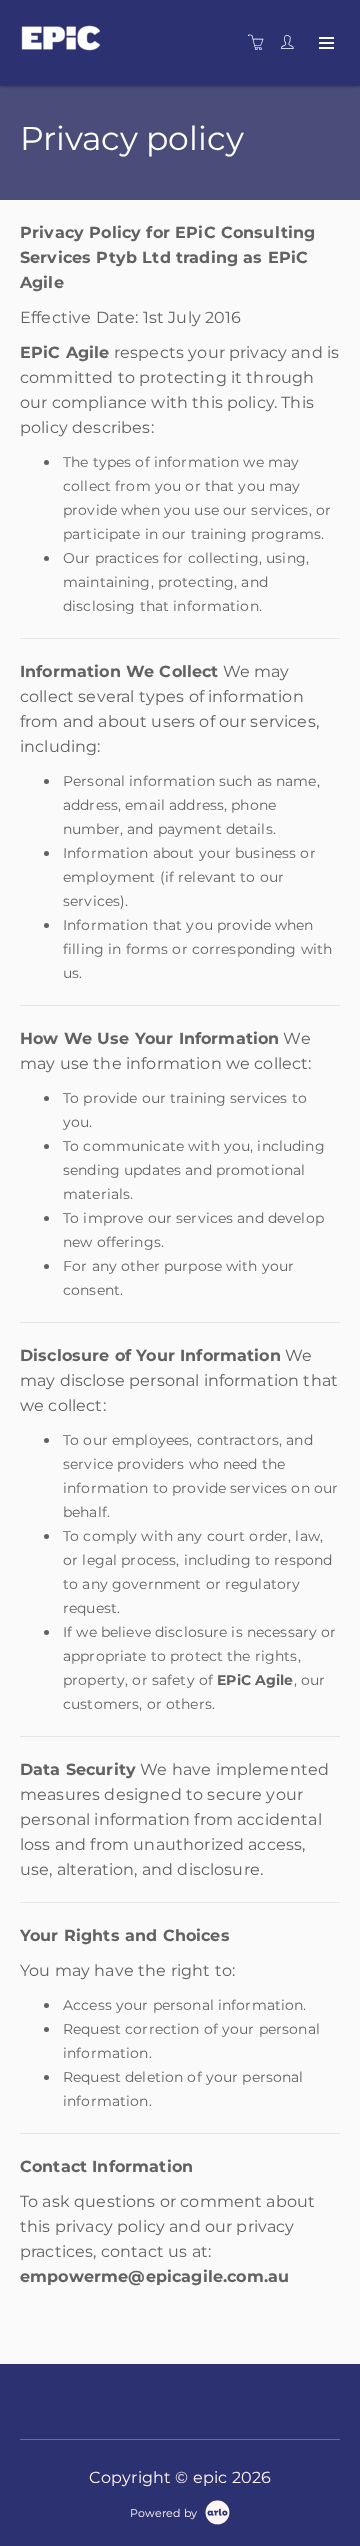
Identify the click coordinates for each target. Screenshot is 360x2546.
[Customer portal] (292, 43)
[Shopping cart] (261, 43)
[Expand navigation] (324, 44)
